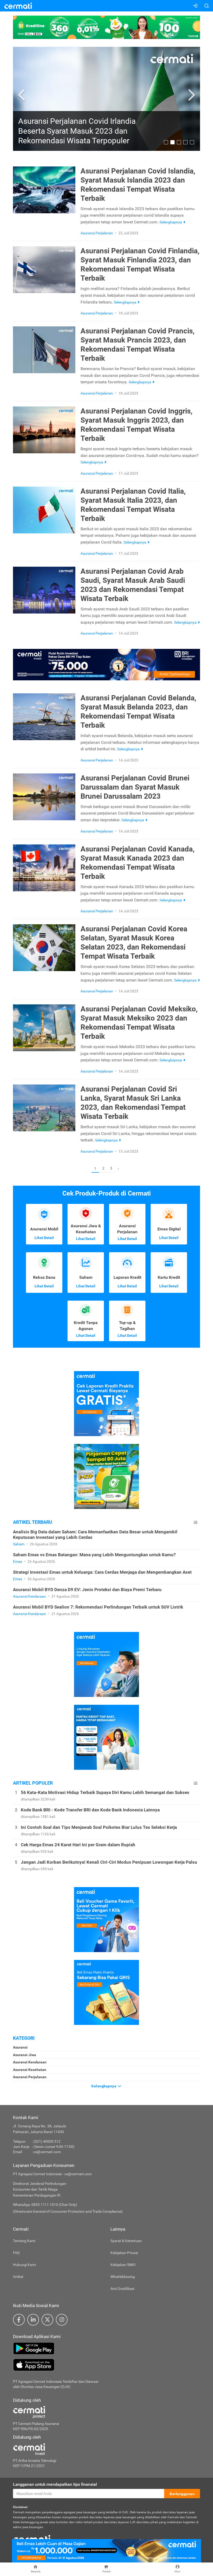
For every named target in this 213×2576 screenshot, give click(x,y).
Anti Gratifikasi (122, 2289)
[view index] (196, 1522)
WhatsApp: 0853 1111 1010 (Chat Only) (45, 2205)
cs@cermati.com (47, 2152)
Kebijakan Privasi (124, 2253)
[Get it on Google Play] (106, 2348)
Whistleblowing (123, 2277)
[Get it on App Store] (106, 2365)
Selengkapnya (104, 2086)
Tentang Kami (24, 2241)
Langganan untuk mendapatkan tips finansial (55, 2484)
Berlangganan (182, 2494)
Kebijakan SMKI (123, 2265)
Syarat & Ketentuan (126, 2241)
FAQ (16, 2253)
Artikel (18, 2277)
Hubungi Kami (24, 2265)
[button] (22, 95)
